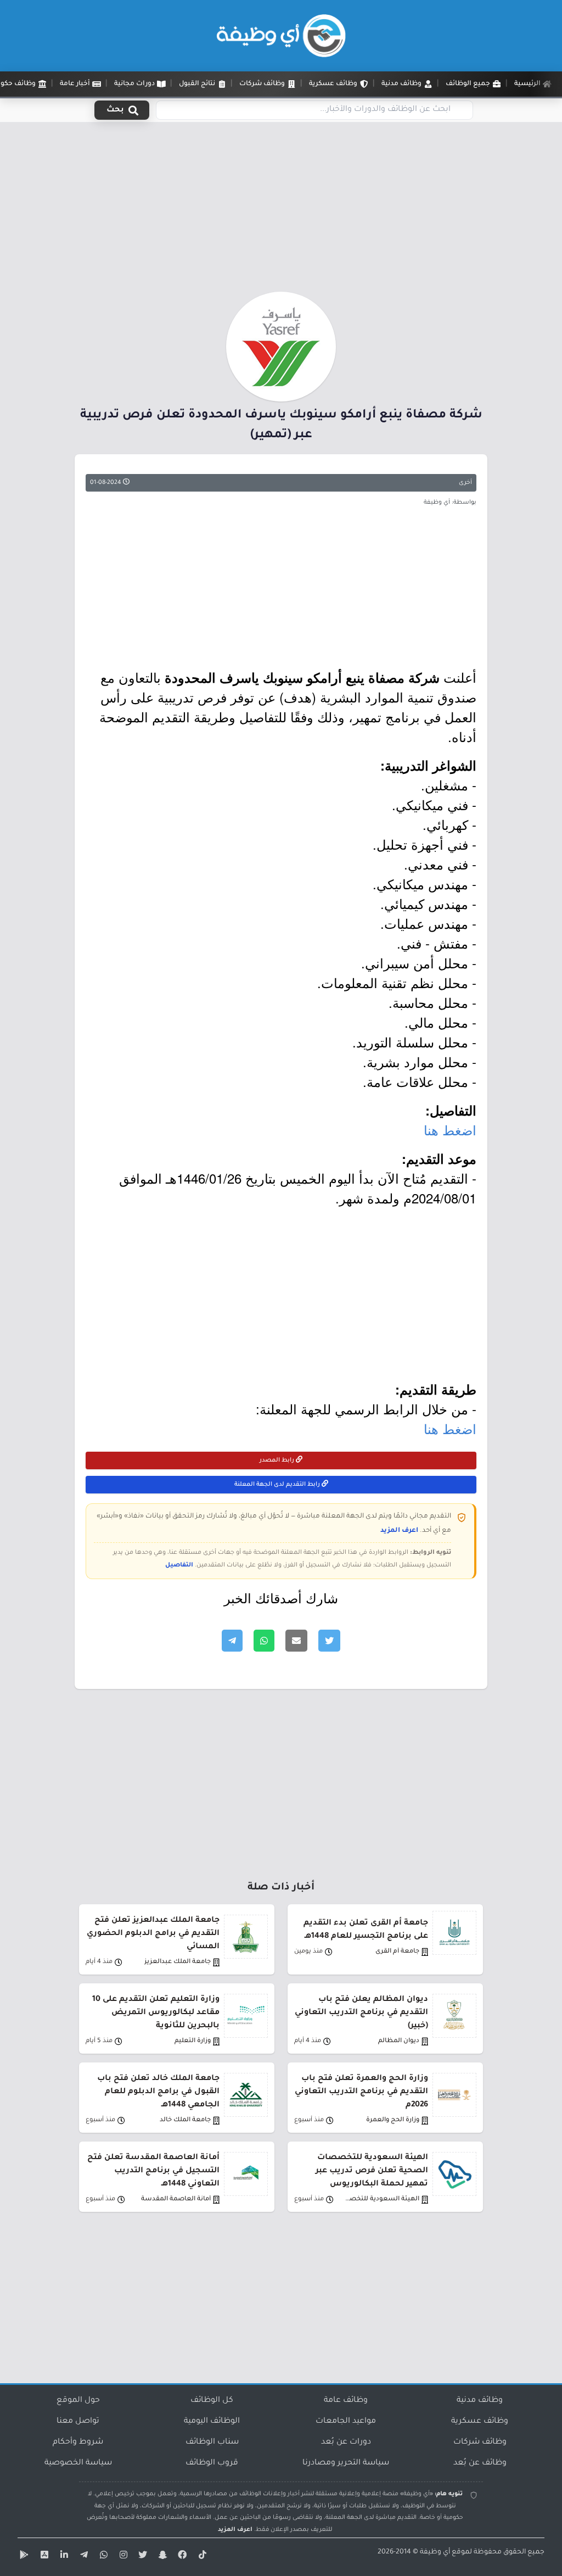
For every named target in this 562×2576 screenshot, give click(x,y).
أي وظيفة (435, 2552)
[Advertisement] (281, 210)
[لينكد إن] (63, 2557)
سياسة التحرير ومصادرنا (346, 2463)
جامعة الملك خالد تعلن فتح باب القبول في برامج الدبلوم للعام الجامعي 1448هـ (158, 2092)
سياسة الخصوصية (78, 2463)
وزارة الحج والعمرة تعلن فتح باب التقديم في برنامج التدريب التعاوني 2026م (361, 2092)
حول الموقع (78, 2401)
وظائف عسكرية (480, 2422)
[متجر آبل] (43, 2557)
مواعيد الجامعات (346, 2422)
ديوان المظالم (399, 2041)
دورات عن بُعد (346, 2443)
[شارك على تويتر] (329, 1641)
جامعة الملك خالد (185, 2120)
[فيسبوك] (181, 2557)
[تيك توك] (201, 2557)
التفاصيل (179, 1565)
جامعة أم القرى (397, 1952)
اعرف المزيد (399, 1531)
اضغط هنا (450, 1130)
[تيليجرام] (82, 2557)
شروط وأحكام (78, 2443)
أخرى (465, 483)
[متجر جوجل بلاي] (23, 2557)
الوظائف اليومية (212, 2422)
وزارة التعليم (193, 2041)
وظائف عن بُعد (480, 2463)
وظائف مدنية (480, 2401)
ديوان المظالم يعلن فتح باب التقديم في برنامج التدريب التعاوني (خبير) (361, 2013)
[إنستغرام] (122, 2557)
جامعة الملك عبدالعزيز (178, 1962)
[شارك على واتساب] (264, 1641)
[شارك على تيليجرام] (232, 1641)
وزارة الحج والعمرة (393, 2120)
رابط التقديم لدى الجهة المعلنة (278, 1485)
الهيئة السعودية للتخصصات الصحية (380, 2199)
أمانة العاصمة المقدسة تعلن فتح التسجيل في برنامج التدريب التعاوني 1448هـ (153, 2171)
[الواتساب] (102, 2557)
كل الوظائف (212, 2401)
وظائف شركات (480, 2443)
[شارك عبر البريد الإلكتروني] (296, 1641)
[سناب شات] (161, 2557)
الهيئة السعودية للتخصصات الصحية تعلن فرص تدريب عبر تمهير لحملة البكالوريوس (372, 2171)
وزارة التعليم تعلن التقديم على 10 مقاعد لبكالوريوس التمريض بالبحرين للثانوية (156, 2013)
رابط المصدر (278, 1460)
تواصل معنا (78, 2422)
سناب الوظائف (212, 2443)
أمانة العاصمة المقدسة (176, 2199)
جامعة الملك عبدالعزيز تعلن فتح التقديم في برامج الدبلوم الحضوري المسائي (153, 1934)
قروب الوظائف (212, 2463)
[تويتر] (142, 2557)
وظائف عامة (346, 2401)
